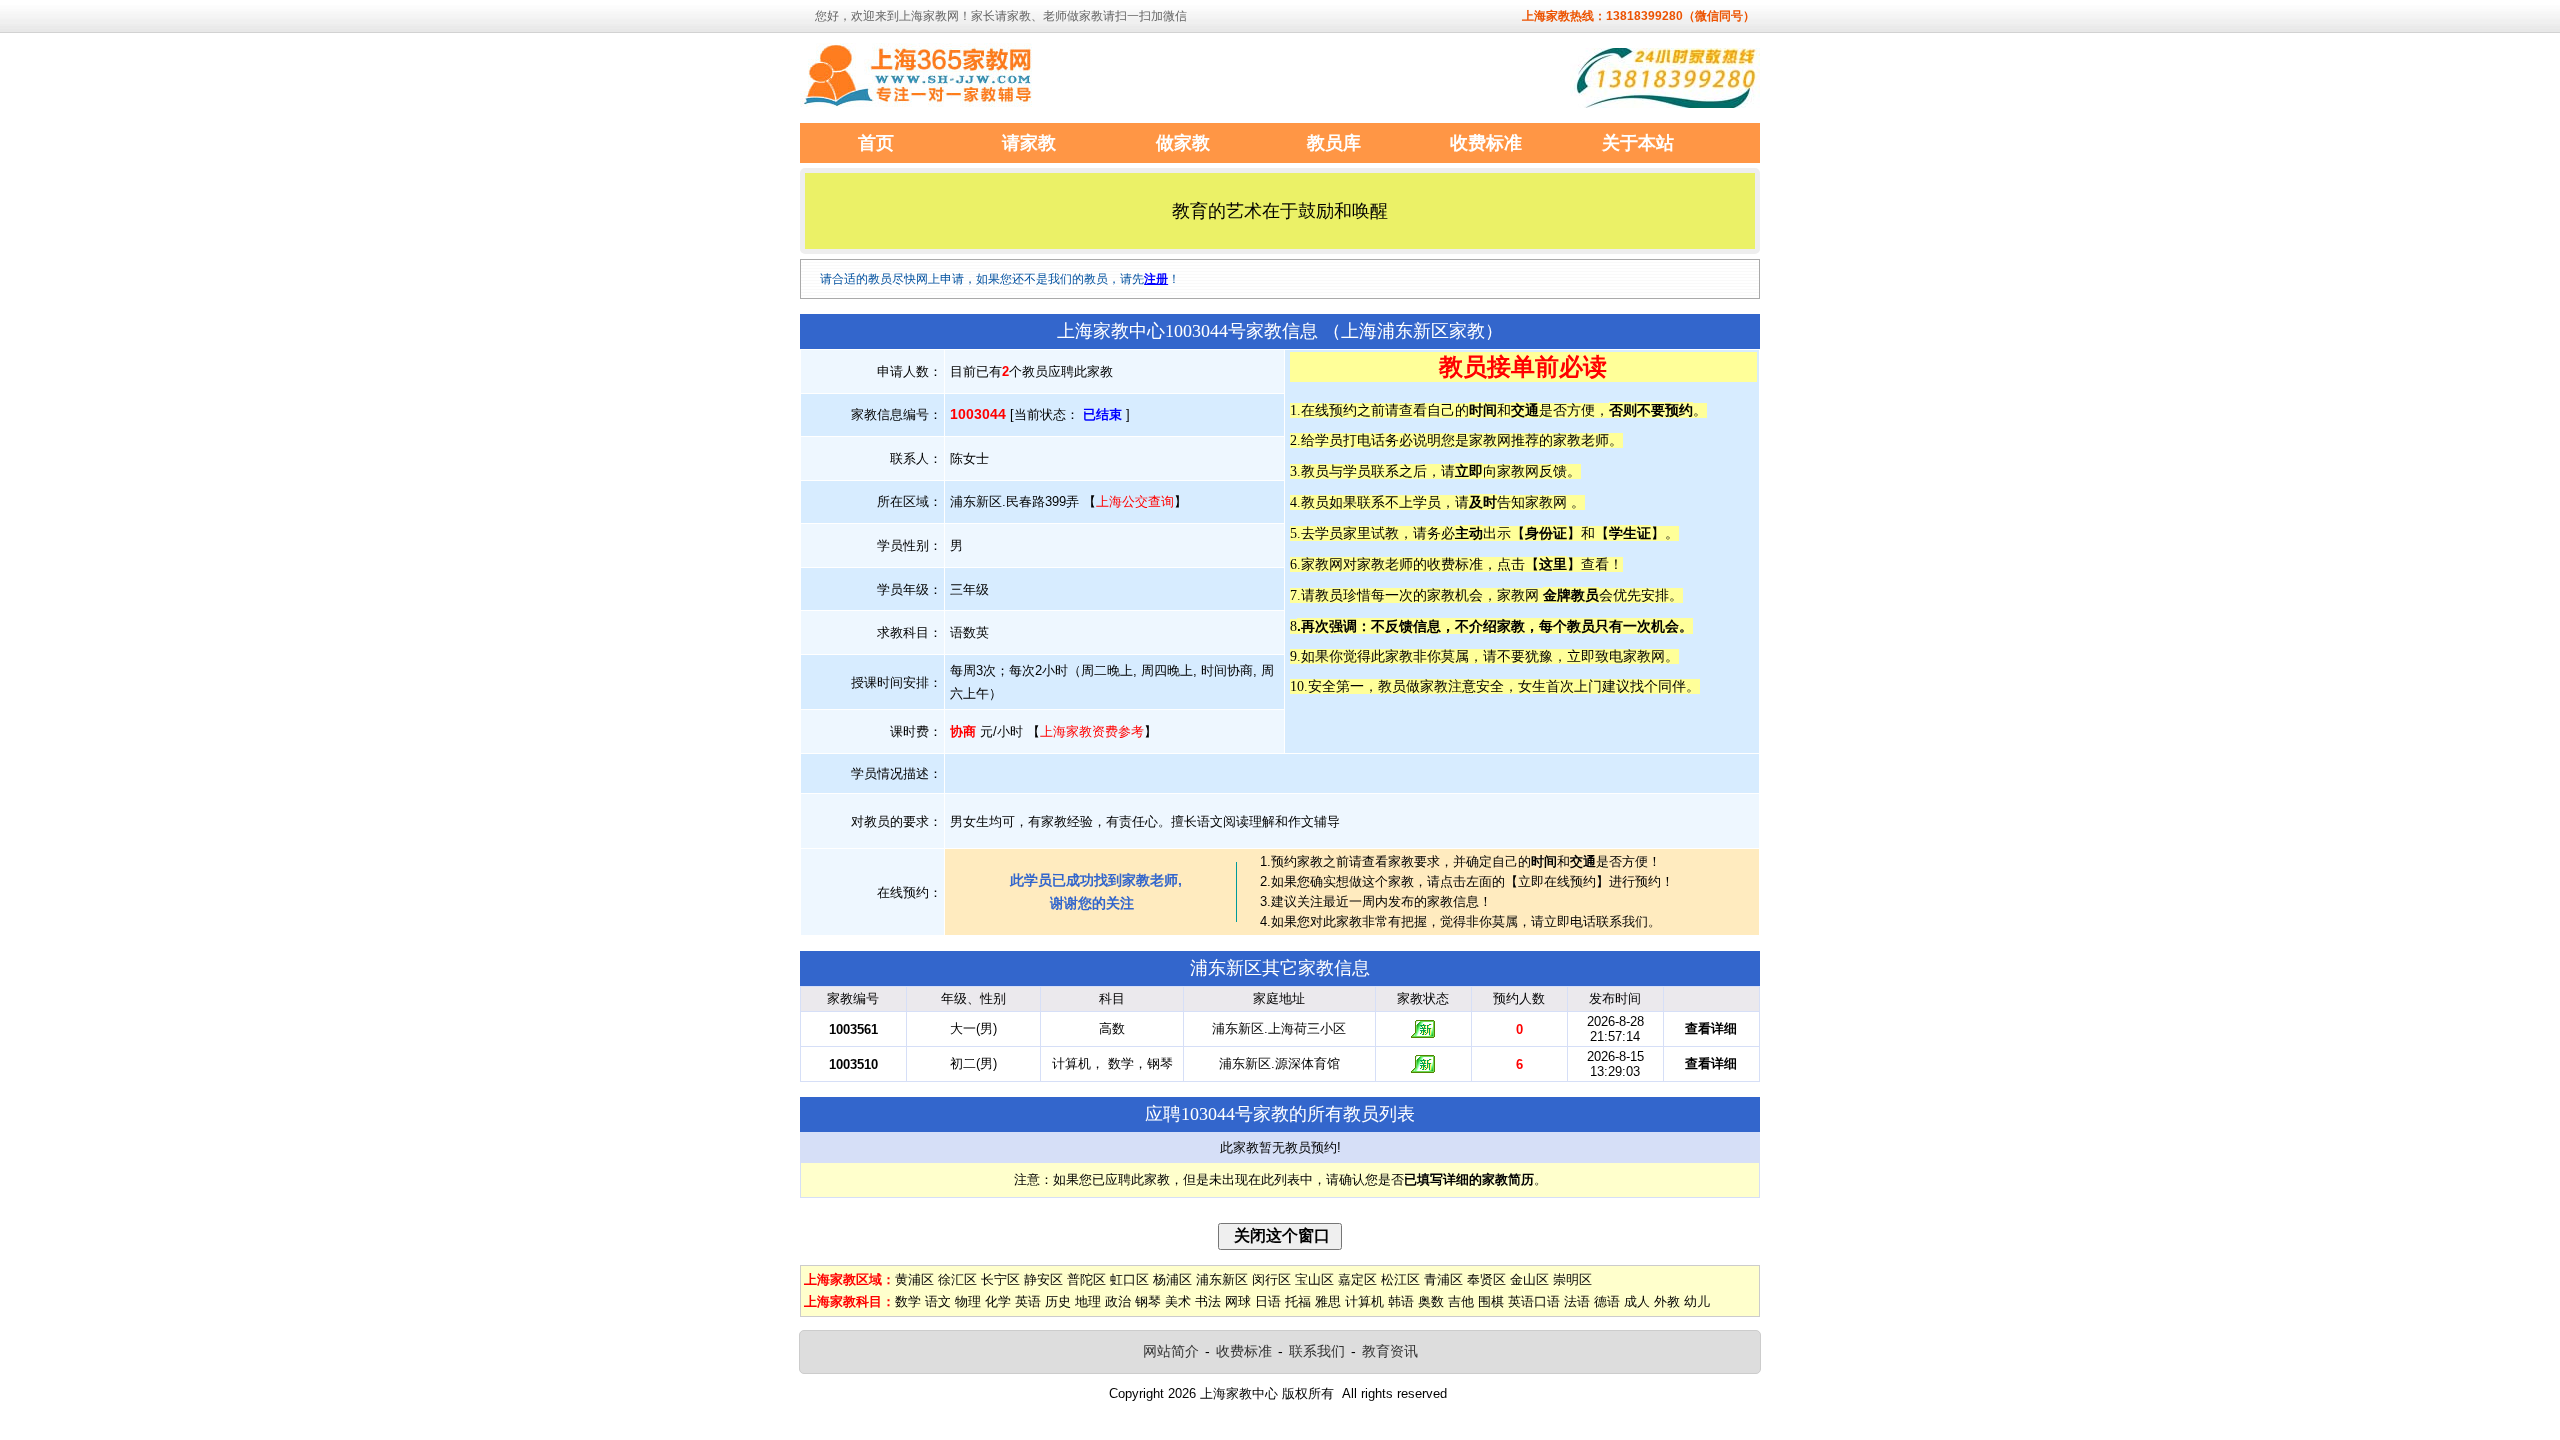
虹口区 (1129, 1279)
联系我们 (1317, 1351)
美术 (1178, 1301)
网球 (1238, 1301)
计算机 (1364, 1301)
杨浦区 (1172, 1279)
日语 (1268, 1301)
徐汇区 (957, 1279)
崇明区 (1572, 1279)
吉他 (1461, 1301)
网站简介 (1171, 1351)
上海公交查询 (1135, 501)
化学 (998, 1301)
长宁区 (1000, 1279)
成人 (1637, 1301)
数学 (908, 1301)
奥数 (1431, 1301)
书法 (1208, 1301)
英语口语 (1534, 1301)
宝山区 (1314, 1279)
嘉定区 (1357, 1279)
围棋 (1491, 1301)
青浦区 (1443, 1279)
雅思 (1328, 1301)
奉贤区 (1486, 1279)
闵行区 (1271, 1279)
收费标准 (1244, 1351)
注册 (1156, 279)
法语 (1577, 1301)
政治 (1118, 1301)
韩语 (1401, 1301)
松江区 (1400, 1279)
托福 (1298, 1301)
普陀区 (1086, 1279)
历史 (1058, 1301)
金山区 (1529, 1279)
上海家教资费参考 (1092, 731)
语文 (938, 1301)
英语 (1028, 1301)
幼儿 (1697, 1301)
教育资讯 (1390, 1351)
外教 (1667, 1301)
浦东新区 (1222, 1279)
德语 (1607, 1301)
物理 (968, 1301)
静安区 (1043, 1279)
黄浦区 (914, 1279)
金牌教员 (1571, 595)
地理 (1088, 1301)
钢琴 (1148, 1301)
